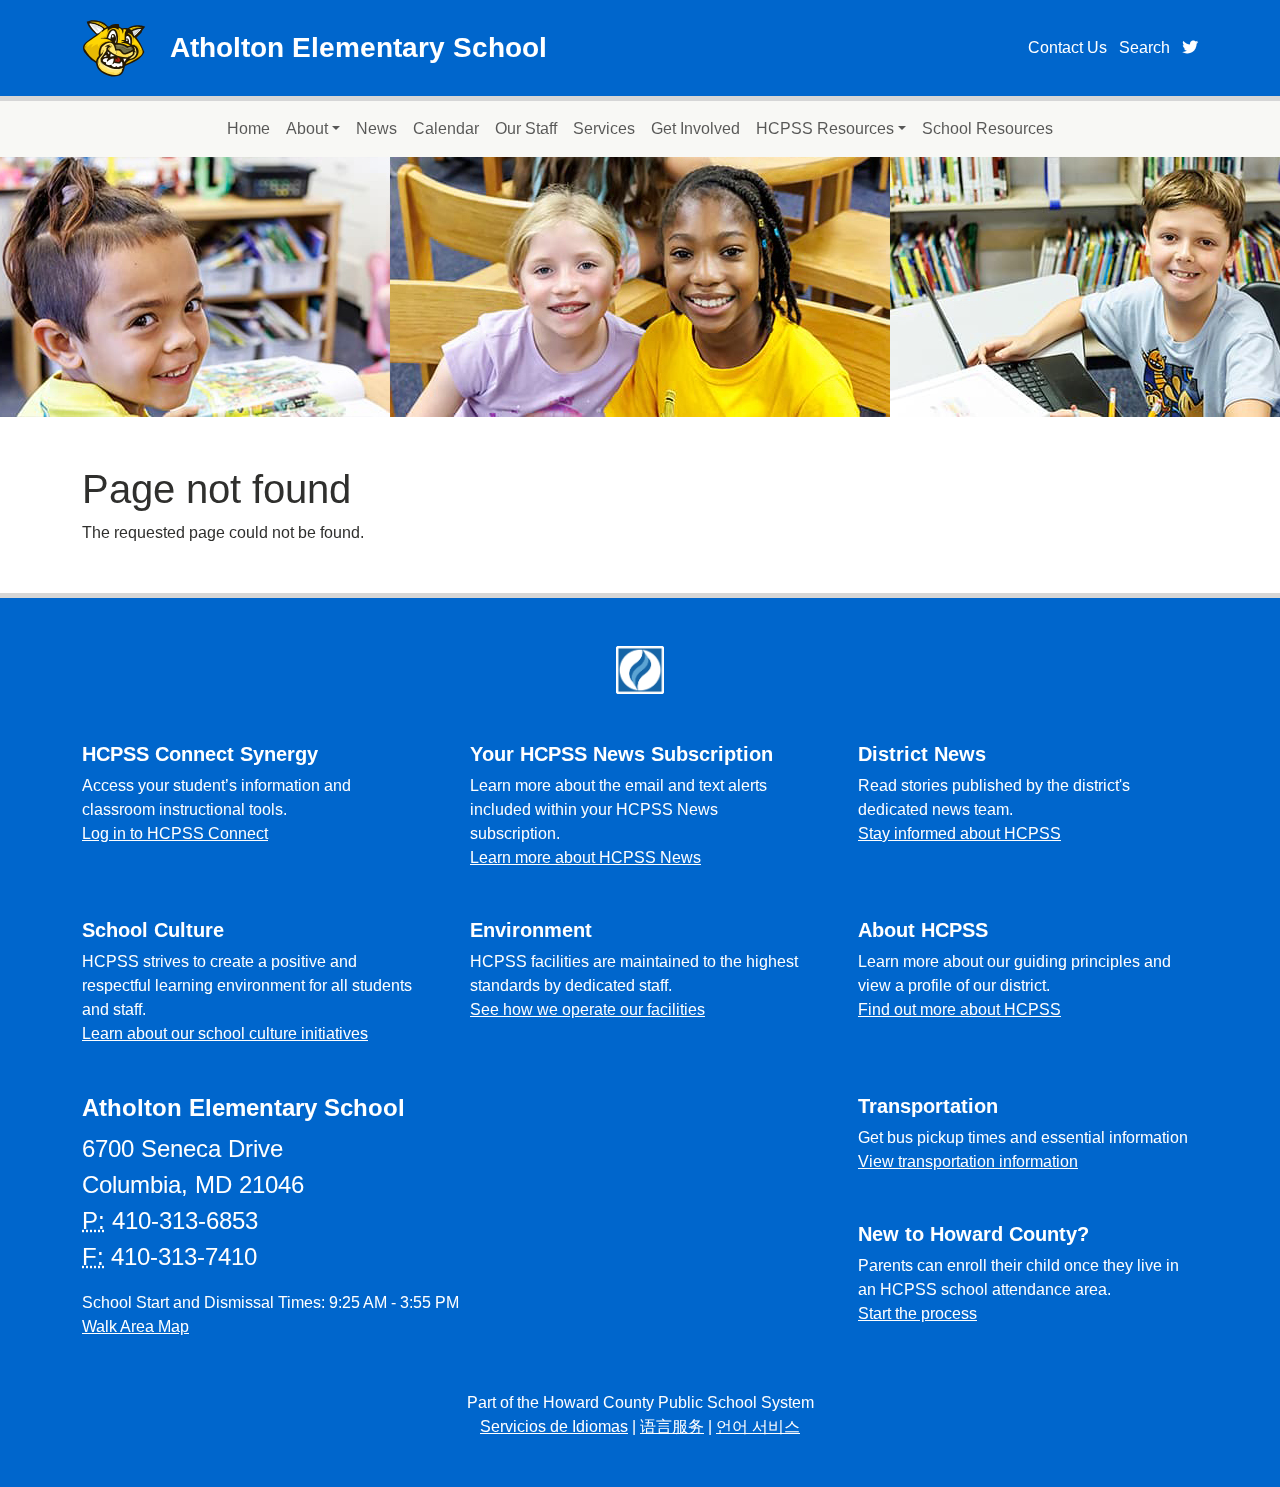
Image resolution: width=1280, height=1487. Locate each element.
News (376, 128)
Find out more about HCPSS (959, 1009)
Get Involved (695, 128)
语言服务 (672, 1426)
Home (248, 128)
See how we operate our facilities (587, 1009)
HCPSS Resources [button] (825, 128)
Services (604, 128)
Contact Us (1067, 47)
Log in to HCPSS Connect (175, 833)
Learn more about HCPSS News (585, 857)
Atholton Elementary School (358, 47)
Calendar (446, 128)
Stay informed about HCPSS (959, 833)
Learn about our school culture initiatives (225, 1033)
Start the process (917, 1313)
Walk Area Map (135, 1326)
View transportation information (968, 1161)
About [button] (307, 128)
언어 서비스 (758, 1426)
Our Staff (526, 128)
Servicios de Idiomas (554, 1426)
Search (1144, 47)
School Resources (987, 128)
